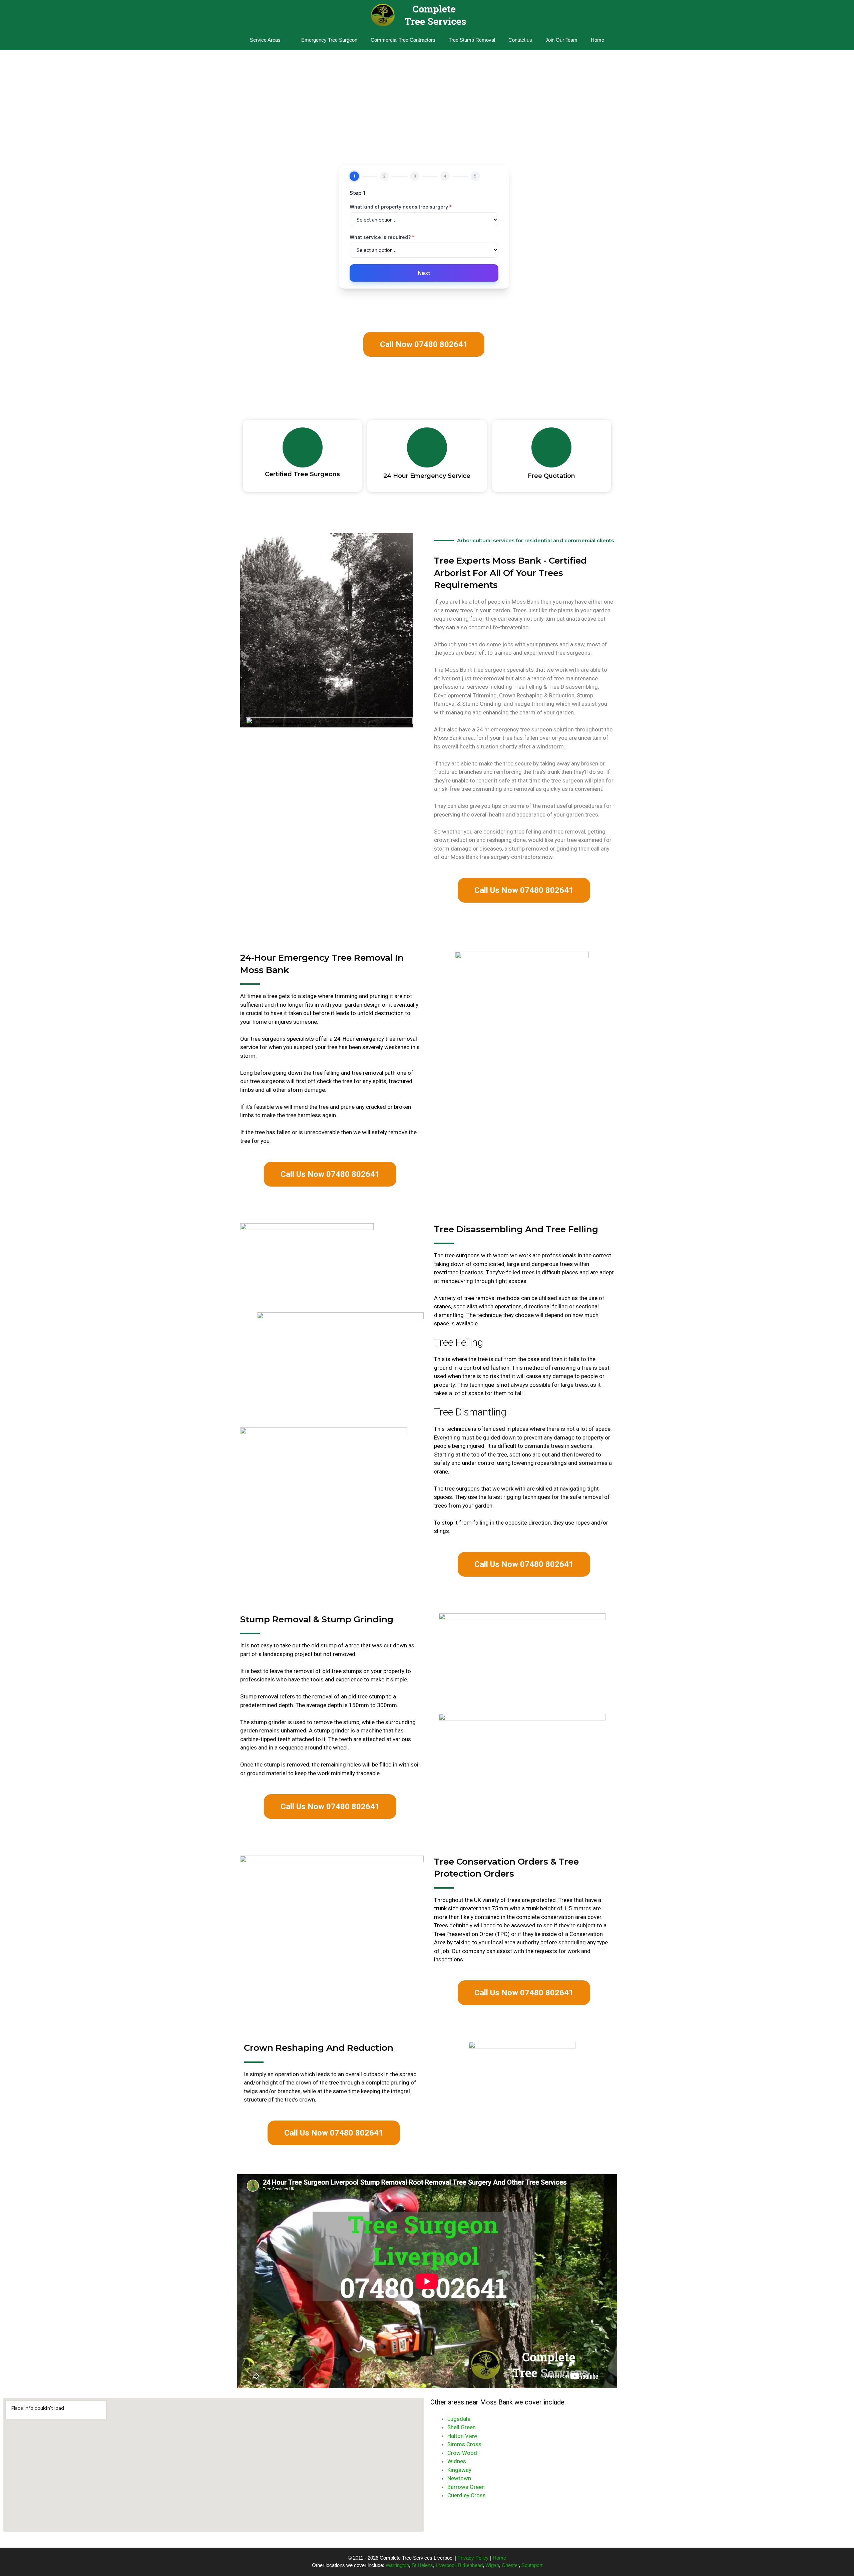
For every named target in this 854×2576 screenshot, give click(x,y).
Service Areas (265, 40)
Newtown (459, 2478)
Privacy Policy (473, 2558)
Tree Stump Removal (472, 40)
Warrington (397, 2565)
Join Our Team (561, 40)
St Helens (422, 2565)
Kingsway (459, 2470)
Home (597, 40)
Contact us (520, 40)
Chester (510, 2565)
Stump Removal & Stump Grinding (317, 1619)
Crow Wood (462, 2453)
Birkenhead (470, 2565)
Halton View (462, 2436)
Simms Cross (464, 2444)
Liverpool (446, 2565)
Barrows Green (466, 2487)
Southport (532, 2565)
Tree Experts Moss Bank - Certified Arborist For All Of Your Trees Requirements (510, 573)
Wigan (492, 2565)
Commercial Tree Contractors (403, 40)
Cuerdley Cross (467, 2495)
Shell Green (462, 2427)
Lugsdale (459, 2419)
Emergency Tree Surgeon (329, 40)
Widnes (457, 2461)
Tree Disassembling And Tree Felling (516, 1229)
